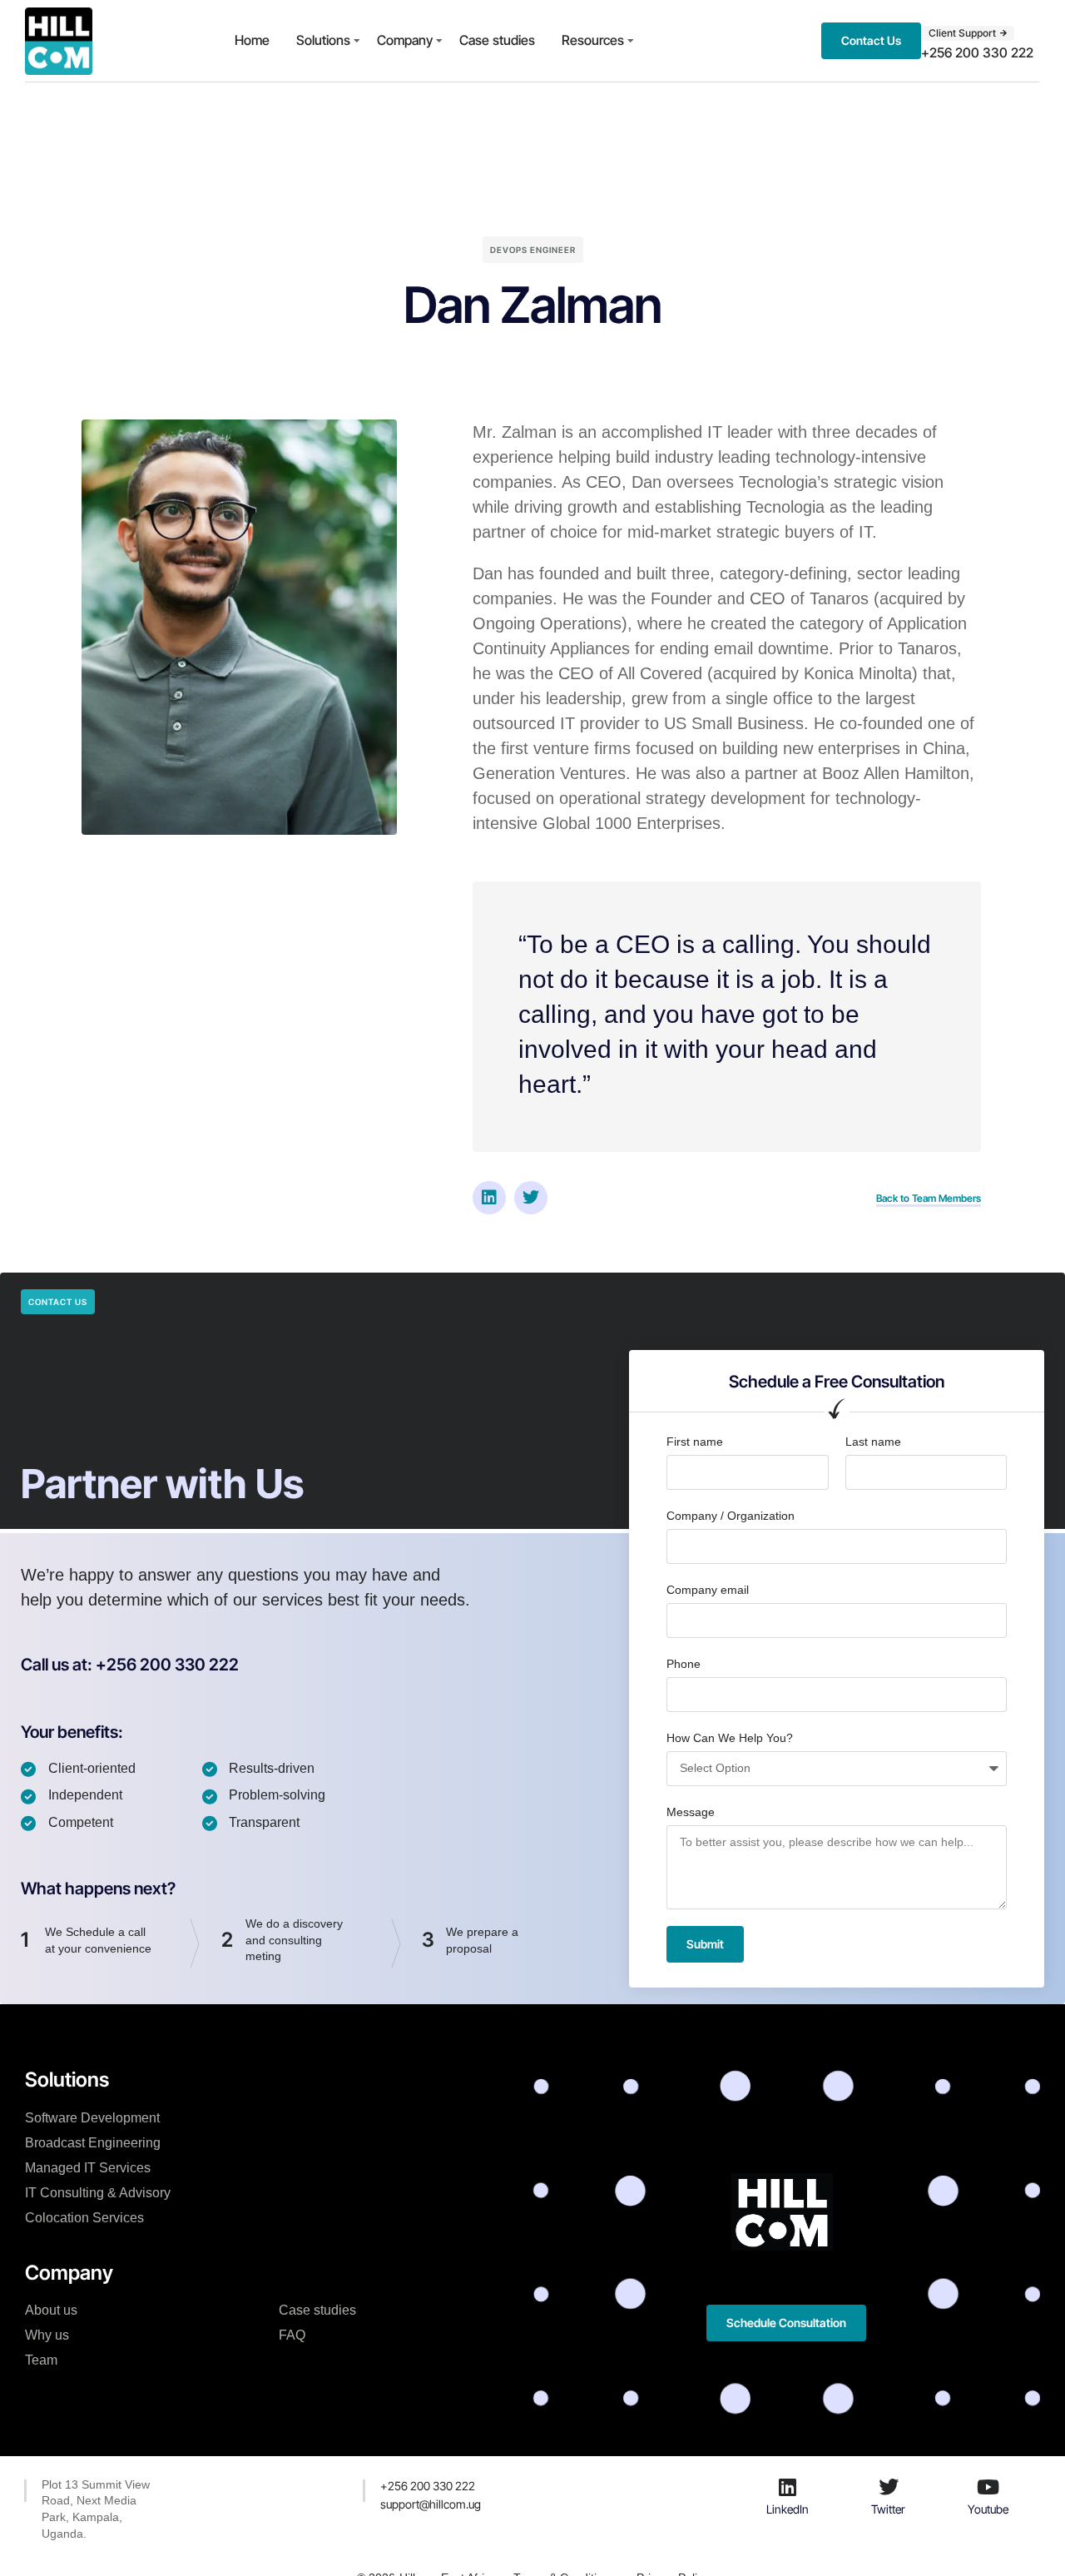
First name (695, 1442)
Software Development (92, 2118)
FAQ (292, 2335)
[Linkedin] (489, 1198)
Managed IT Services (88, 2168)
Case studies (497, 40)
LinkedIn (788, 2509)
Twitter (888, 2509)
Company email (708, 1590)
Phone (684, 1664)
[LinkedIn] (788, 2487)
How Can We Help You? (730, 1738)
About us (51, 2310)
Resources (593, 40)
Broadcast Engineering (93, 2143)
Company (405, 40)
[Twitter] (531, 1198)
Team (41, 2360)
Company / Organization (731, 1516)
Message (691, 1812)
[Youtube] (988, 2487)
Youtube (988, 2509)
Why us (47, 2335)
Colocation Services (84, 2218)
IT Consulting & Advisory (98, 2193)
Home (252, 40)
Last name (873, 1442)
